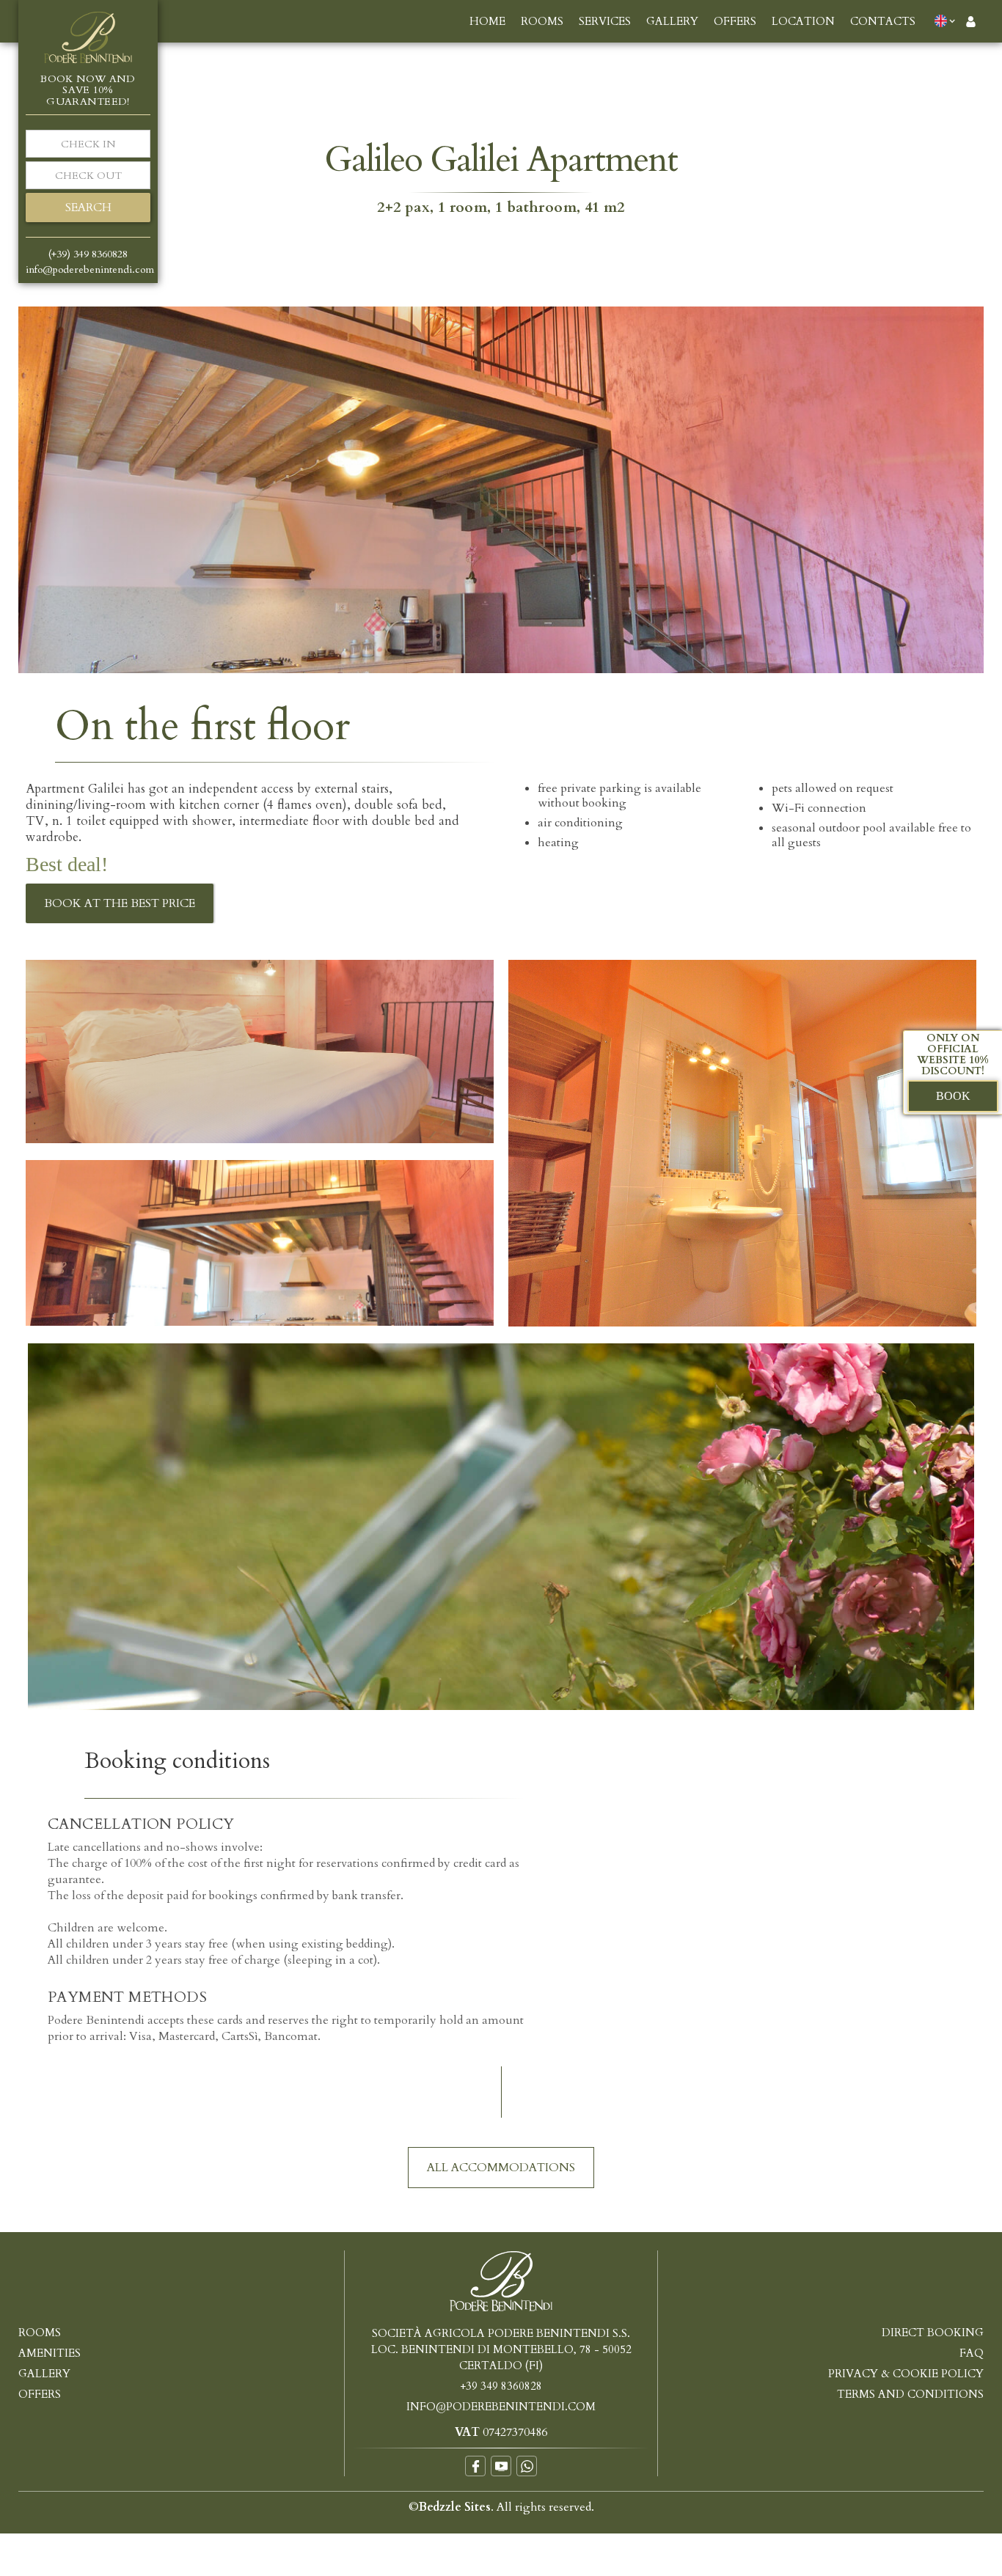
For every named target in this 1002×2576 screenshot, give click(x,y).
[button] (948, 21)
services (605, 21)
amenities (50, 2353)
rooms (542, 21)
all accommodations (501, 2168)
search (88, 208)
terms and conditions (910, 2394)
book (953, 1096)
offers (735, 21)
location (803, 21)
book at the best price (120, 903)
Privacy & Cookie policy (906, 2374)
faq (972, 2353)
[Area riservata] (971, 21)
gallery (672, 21)
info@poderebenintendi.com (501, 2407)
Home (487, 21)
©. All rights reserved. (501, 2507)
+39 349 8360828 (501, 2386)
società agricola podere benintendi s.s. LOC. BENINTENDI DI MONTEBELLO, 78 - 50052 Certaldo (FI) (501, 2349)
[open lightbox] (501, 490)
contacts (883, 21)
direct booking (933, 2333)
